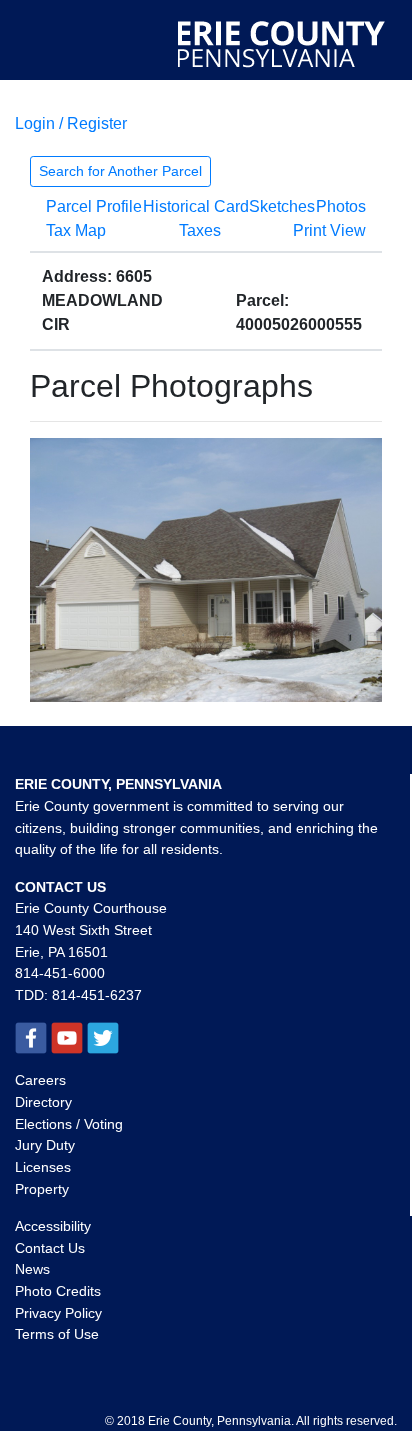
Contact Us (50, 1248)
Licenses (43, 1167)
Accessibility (53, 1226)
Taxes (200, 230)
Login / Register (71, 123)
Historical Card (196, 206)
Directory (43, 1102)
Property (42, 1189)
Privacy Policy (58, 1313)
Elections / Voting (69, 1124)
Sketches (282, 206)
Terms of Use (57, 1334)
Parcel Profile (94, 206)
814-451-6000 (60, 973)
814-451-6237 (97, 995)
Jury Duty (45, 1145)
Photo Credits (58, 1291)
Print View (329, 230)
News (32, 1269)
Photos (341, 206)
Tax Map (76, 230)
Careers (40, 1080)
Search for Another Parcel (120, 171)
